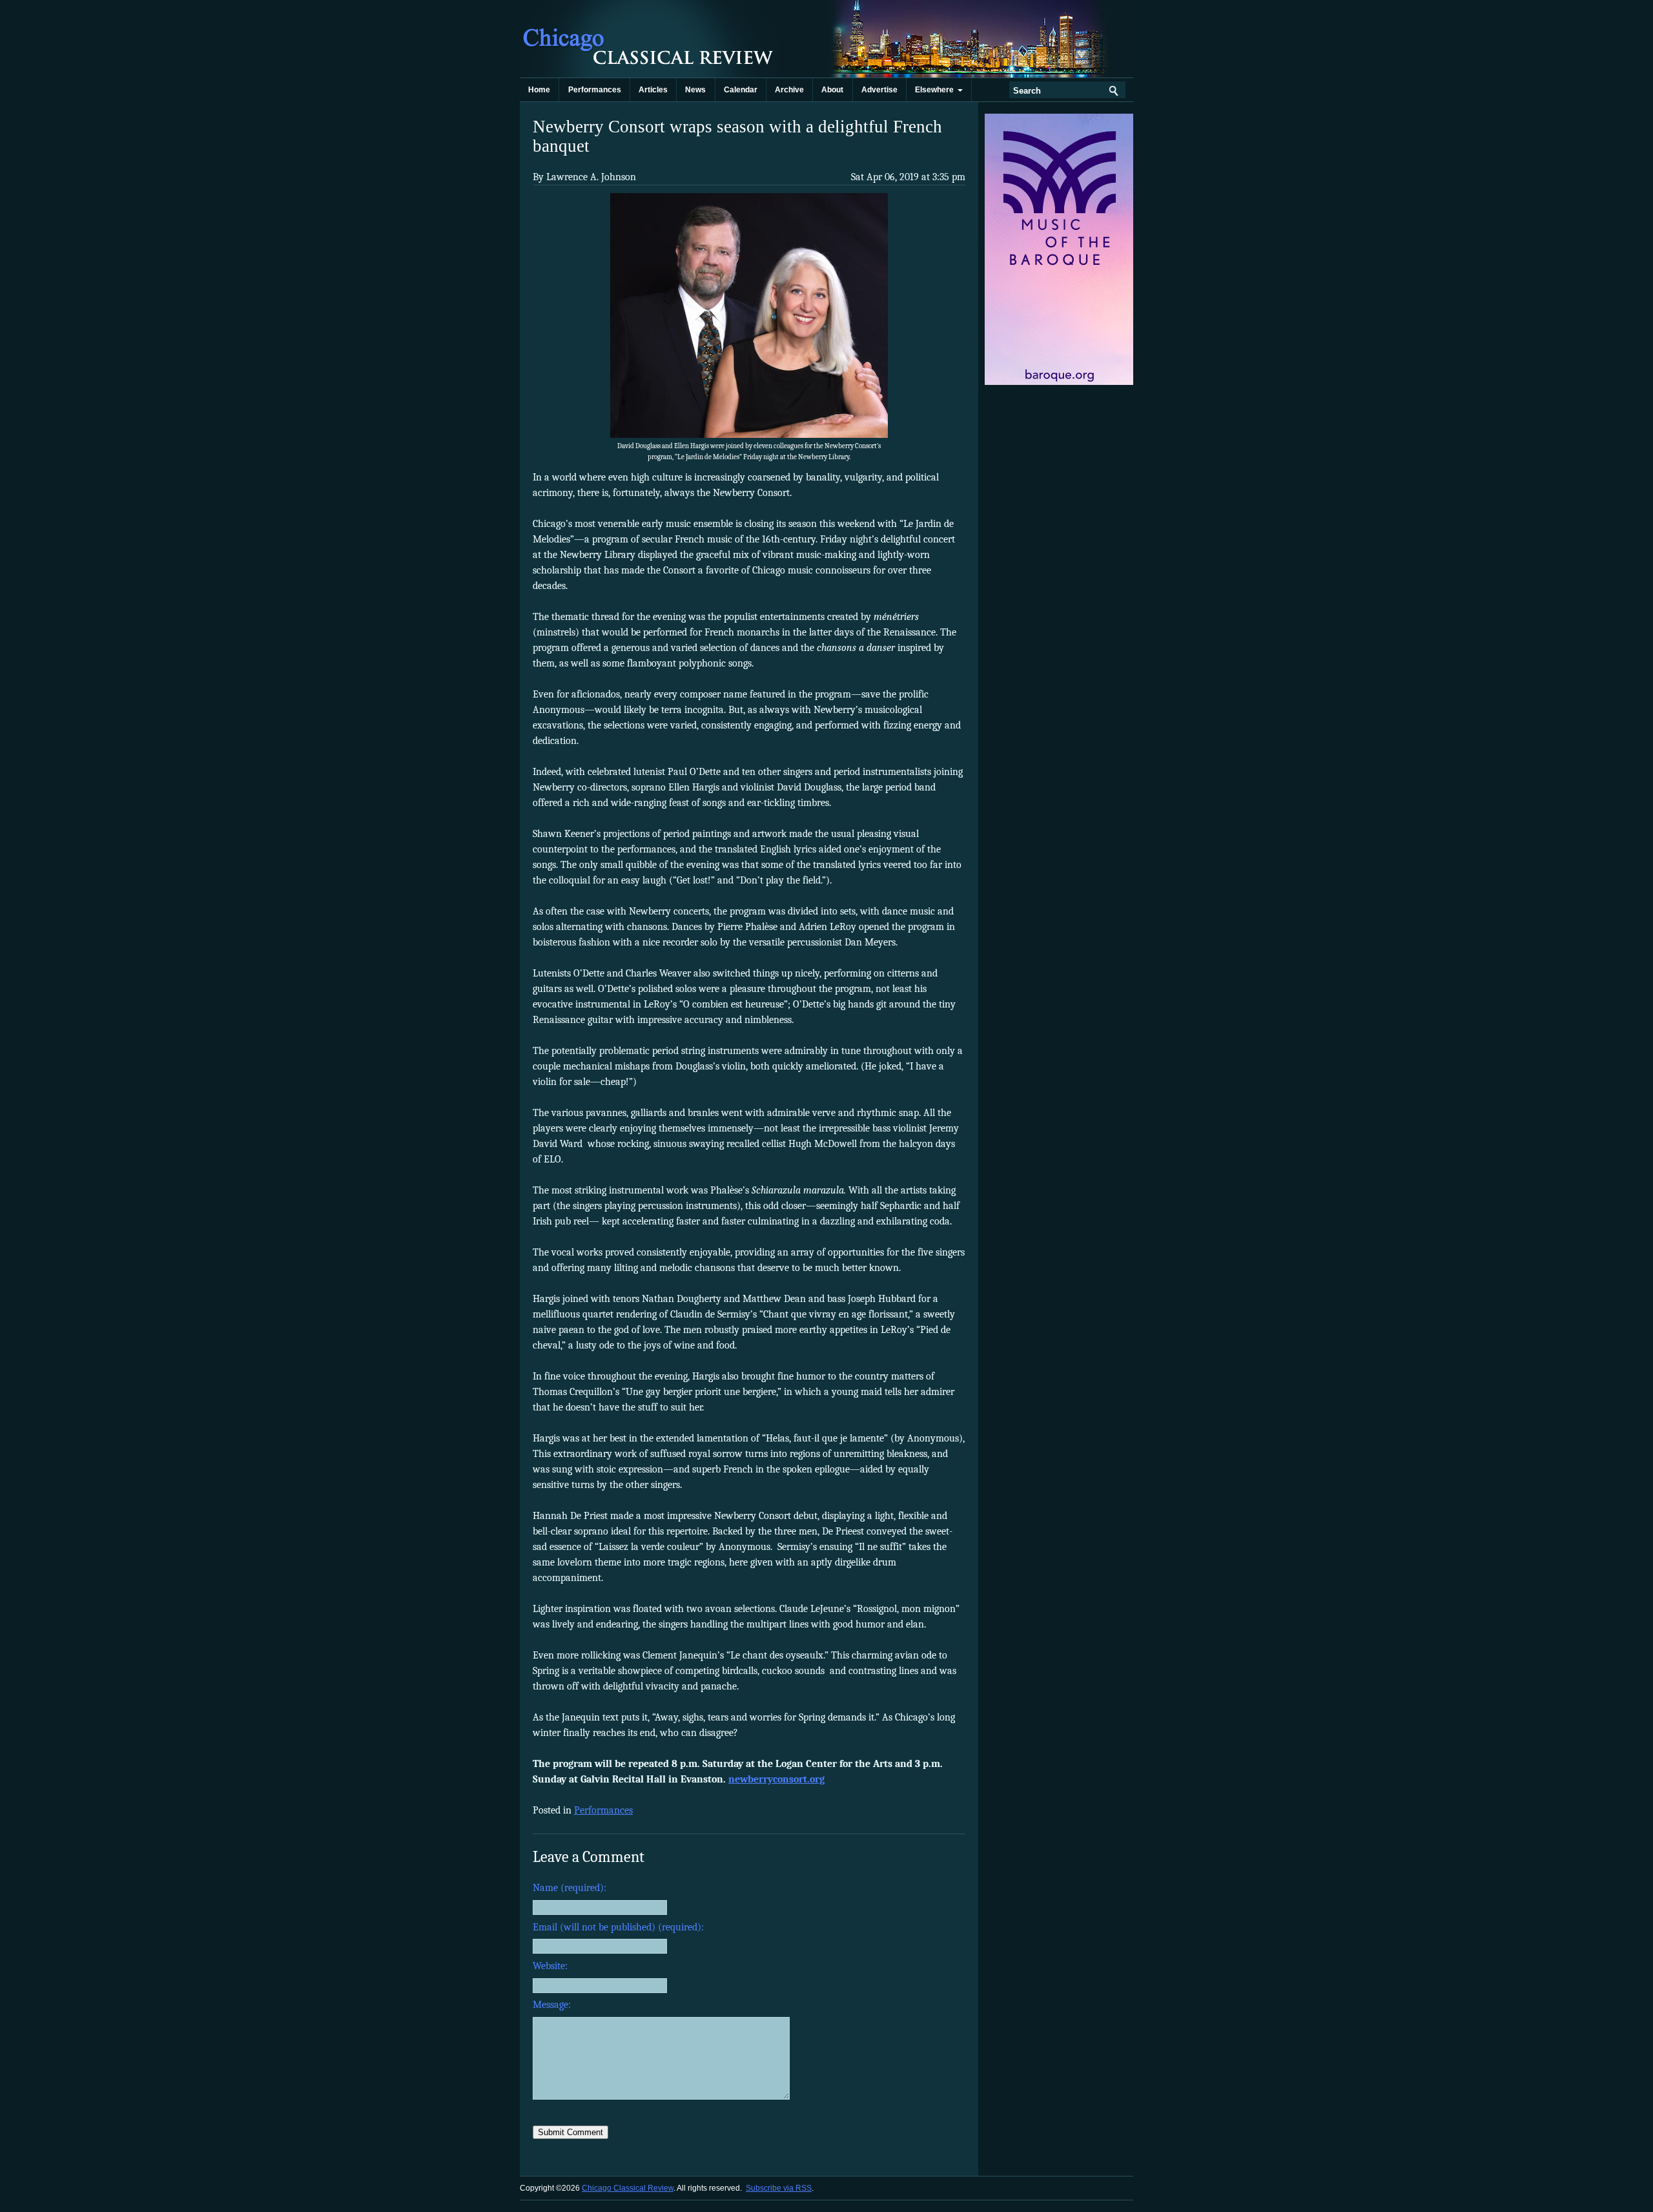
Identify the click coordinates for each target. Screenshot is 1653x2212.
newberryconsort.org (776, 1779)
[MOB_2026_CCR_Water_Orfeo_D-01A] (1060, 382)
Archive (789, 90)
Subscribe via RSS (779, 2188)
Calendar (741, 90)
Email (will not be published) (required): (618, 1927)
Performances (595, 90)
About (832, 90)
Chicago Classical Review (649, 39)
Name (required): (570, 1888)
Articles (653, 90)
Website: (550, 1966)
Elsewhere (936, 90)
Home (539, 90)
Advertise (879, 90)
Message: (552, 2005)
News (695, 90)
